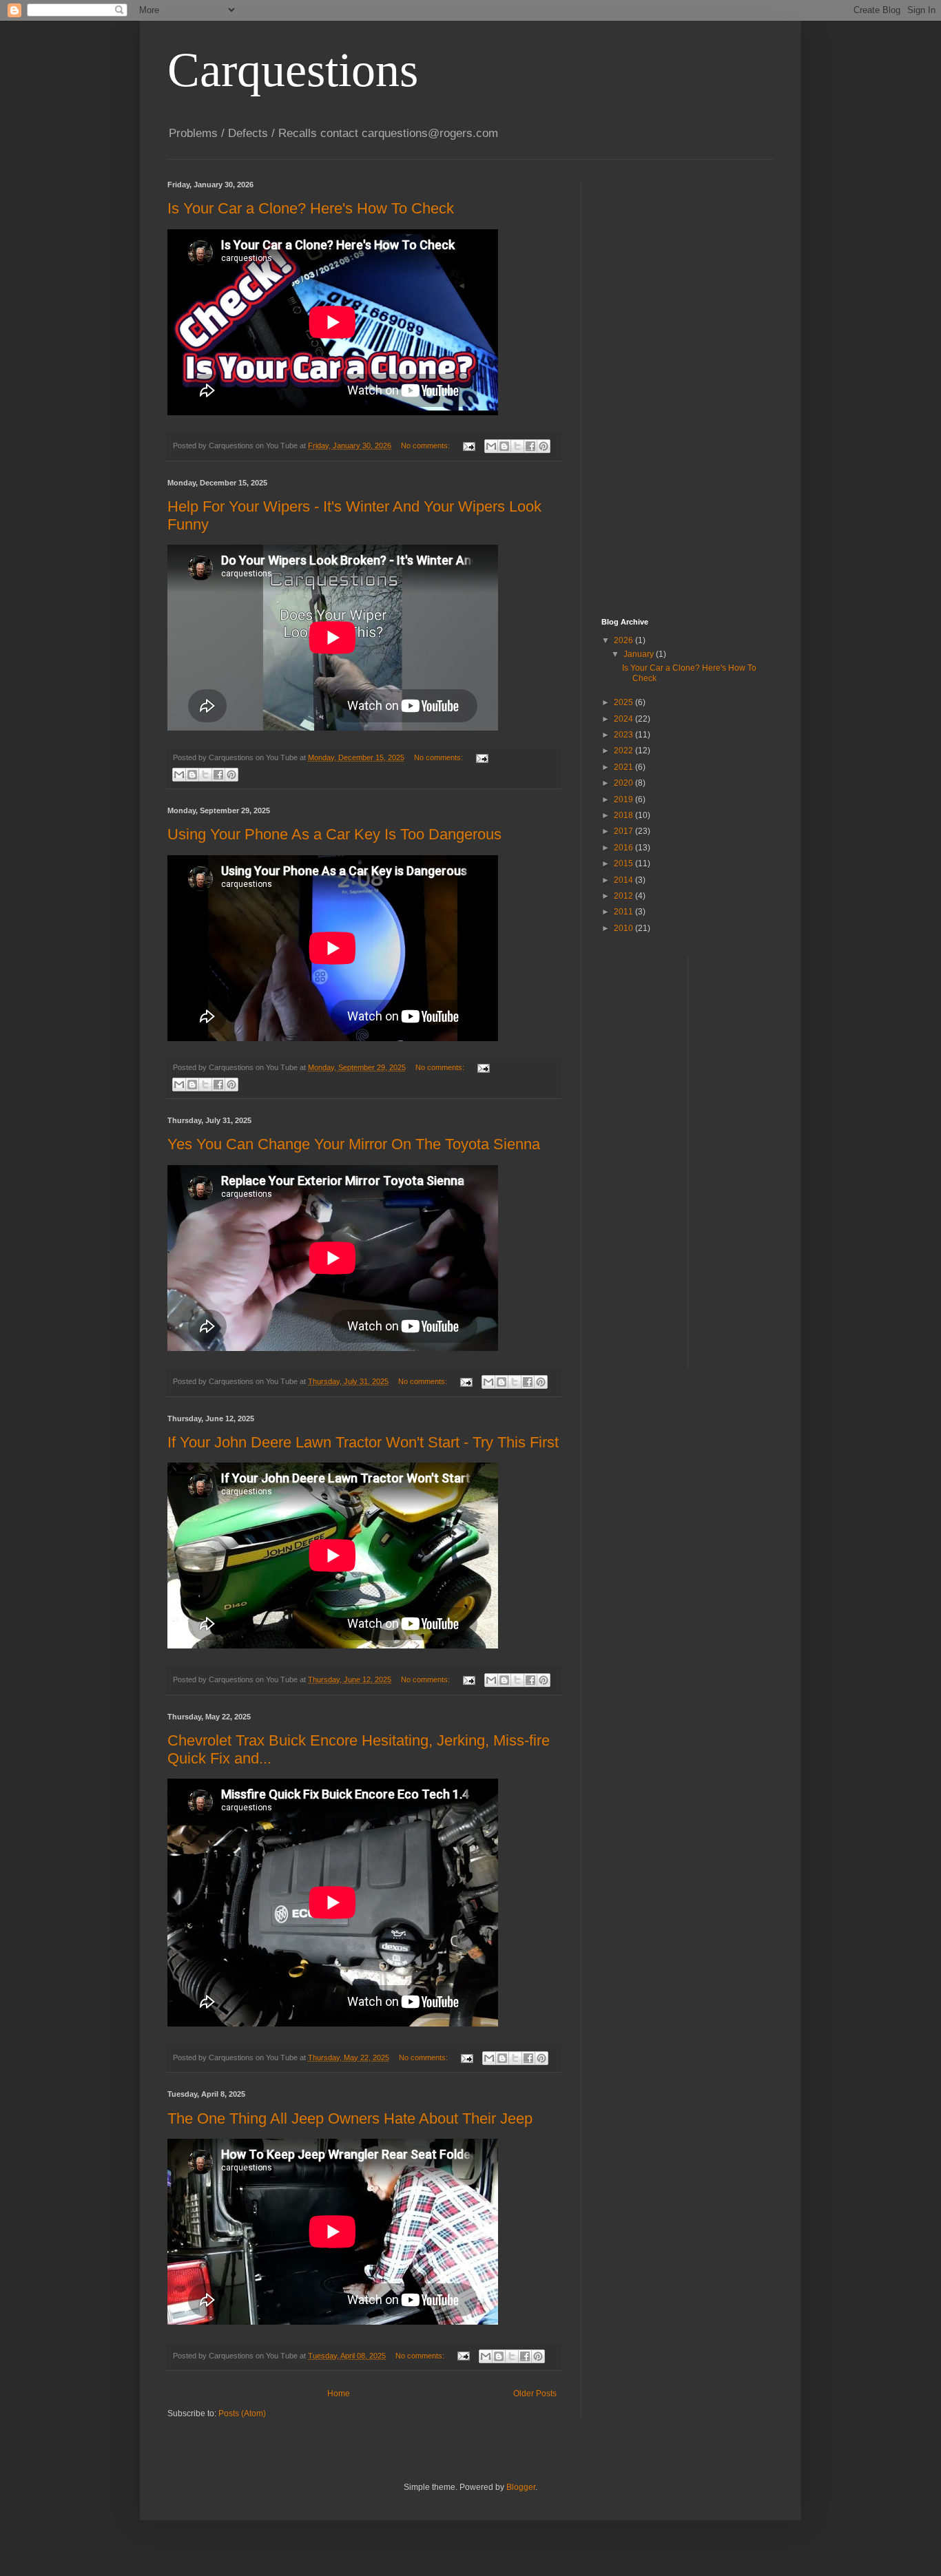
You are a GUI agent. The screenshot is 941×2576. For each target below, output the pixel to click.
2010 (624, 928)
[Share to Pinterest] (544, 446)
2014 (624, 880)
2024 (624, 719)
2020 (624, 783)
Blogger (521, 2487)
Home (339, 2394)
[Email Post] (468, 446)
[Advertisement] (656, 387)
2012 (624, 896)
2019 (624, 799)
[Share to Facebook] (530, 446)
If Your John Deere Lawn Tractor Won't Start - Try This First (363, 1442)
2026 (624, 640)
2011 (624, 912)
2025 (624, 702)
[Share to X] (517, 446)
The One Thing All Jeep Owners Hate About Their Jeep (350, 2118)
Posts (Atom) (242, 2413)
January (640, 654)
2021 (624, 767)
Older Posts (535, 2394)
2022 (624, 751)
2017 (624, 831)
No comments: (426, 446)
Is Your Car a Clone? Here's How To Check (311, 208)
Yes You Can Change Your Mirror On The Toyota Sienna (354, 1144)
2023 (624, 735)
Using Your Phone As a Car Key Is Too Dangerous (334, 834)
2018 (624, 815)
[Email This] (491, 446)
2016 (624, 848)
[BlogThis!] (504, 446)
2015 (624, 863)
